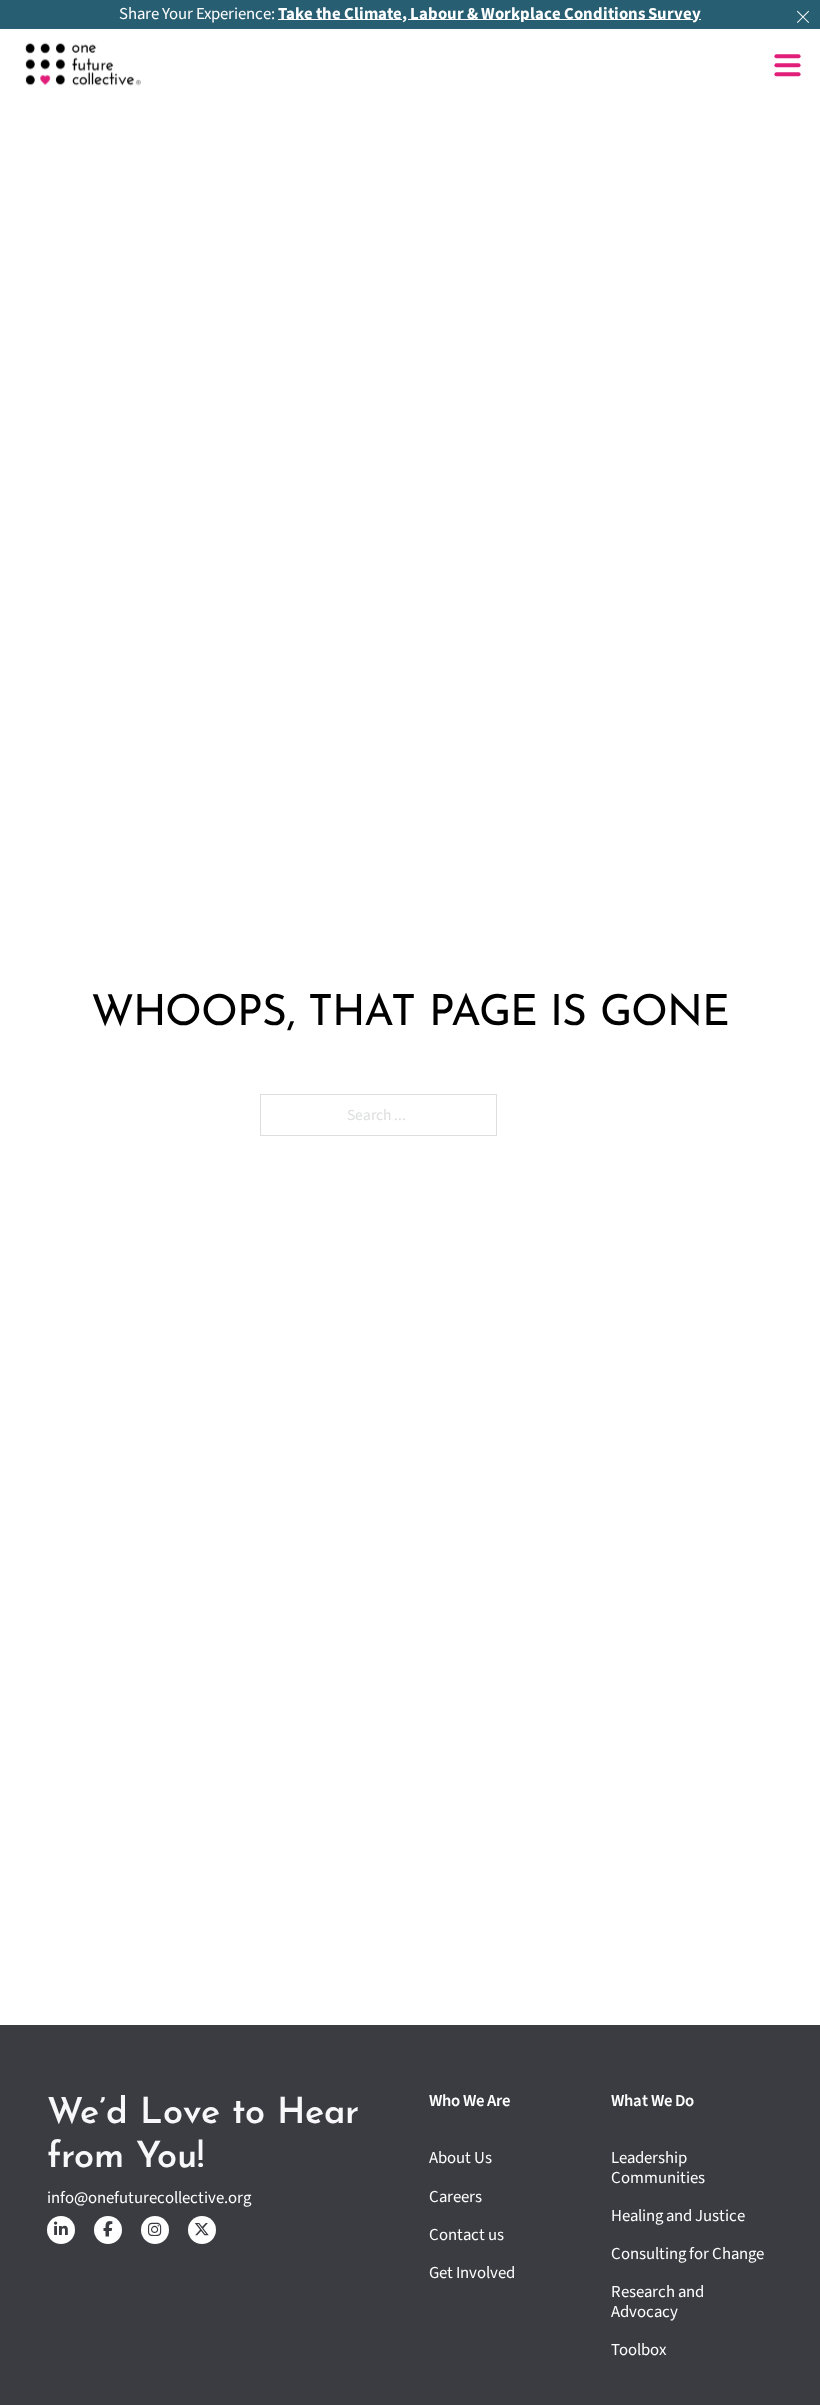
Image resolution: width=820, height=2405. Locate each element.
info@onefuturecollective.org (149, 2198)
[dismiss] (803, 17)
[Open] (787, 65)
